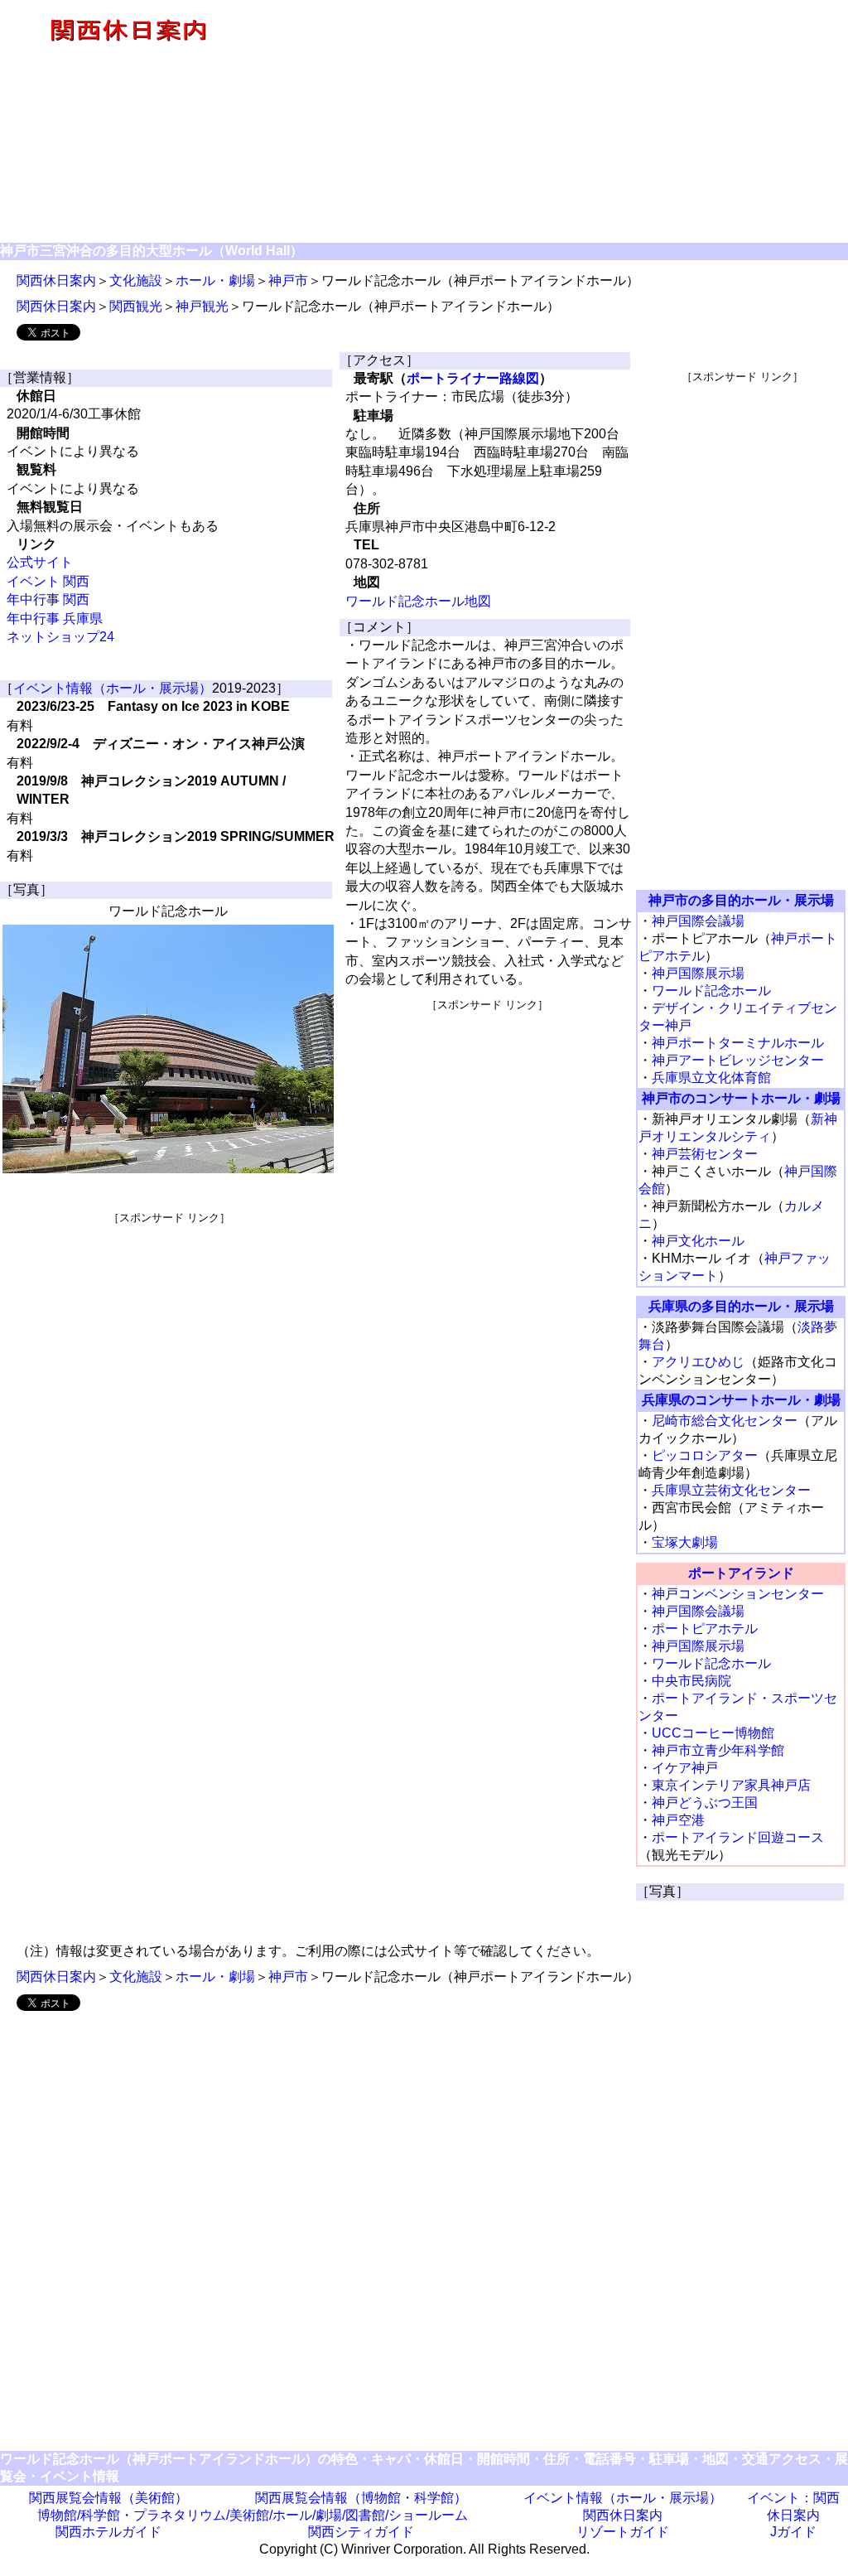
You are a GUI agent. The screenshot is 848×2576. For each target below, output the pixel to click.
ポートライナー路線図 (473, 378)
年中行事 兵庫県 (55, 619)
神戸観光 (202, 306)
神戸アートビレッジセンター (738, 1060)
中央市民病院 (691, 1681)
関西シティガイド (361, 2532)
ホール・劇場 (215, 280)
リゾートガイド (623, 2532)
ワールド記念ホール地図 (418, 601)
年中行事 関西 (48, 599)
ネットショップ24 (60, 637)
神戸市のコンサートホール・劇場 (741, 1098)
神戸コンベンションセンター (738, 1594)
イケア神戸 (685, 1768)
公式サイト (40, 562)
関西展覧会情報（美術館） (108, 2498)
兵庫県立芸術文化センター (731, 1490)
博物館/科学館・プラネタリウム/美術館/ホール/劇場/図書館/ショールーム (253, 2515)
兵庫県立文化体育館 (711, 1078)
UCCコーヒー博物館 (713, 1733)
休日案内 (793, 2515)
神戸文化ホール (698, 1241)
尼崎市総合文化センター (725, 1421)
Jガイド (793, 2532)
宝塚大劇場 (685, 1542)
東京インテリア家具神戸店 (731, 1785)
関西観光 (136, 306)
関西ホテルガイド (108, 2532)
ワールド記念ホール (711, 991)
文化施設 (136, 280)
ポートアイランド (741, 1573)
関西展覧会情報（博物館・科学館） (361, 2498)
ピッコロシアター (705, 1455)
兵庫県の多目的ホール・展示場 (741, 1306)
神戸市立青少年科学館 (718, 1750)
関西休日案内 (56, 280)
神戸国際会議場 (698, 921)
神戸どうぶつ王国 (705, 1803)
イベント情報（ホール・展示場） (113, 688)
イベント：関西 (793, 2498)
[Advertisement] (551, 123)
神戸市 (288, 280)
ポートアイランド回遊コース (738, 1837)
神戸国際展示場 (698, 973)
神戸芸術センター (705, 1154)
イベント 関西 (48, 581)
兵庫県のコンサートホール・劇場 (741, 1400)
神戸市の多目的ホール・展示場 (741, 900)
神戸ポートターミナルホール (738, 1043)
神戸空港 (678, 1820)
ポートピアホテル (705, 1629)
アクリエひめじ (698, 1362)
